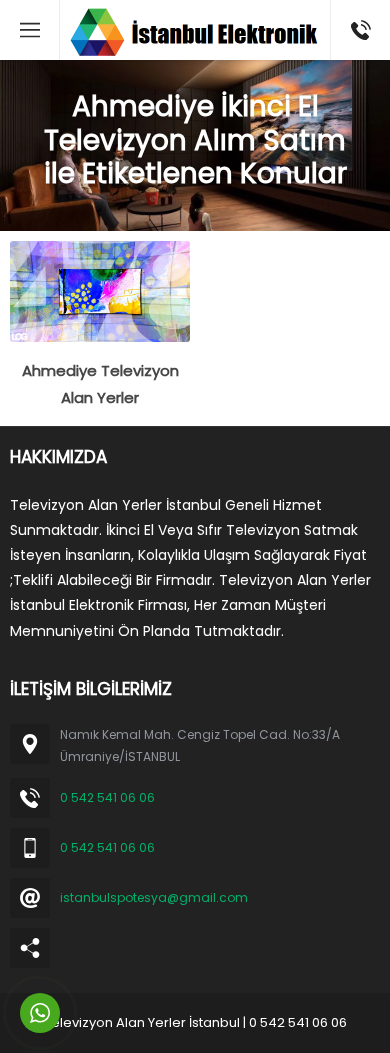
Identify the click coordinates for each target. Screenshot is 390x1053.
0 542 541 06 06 (107, 797)
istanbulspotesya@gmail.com (154, 897)
